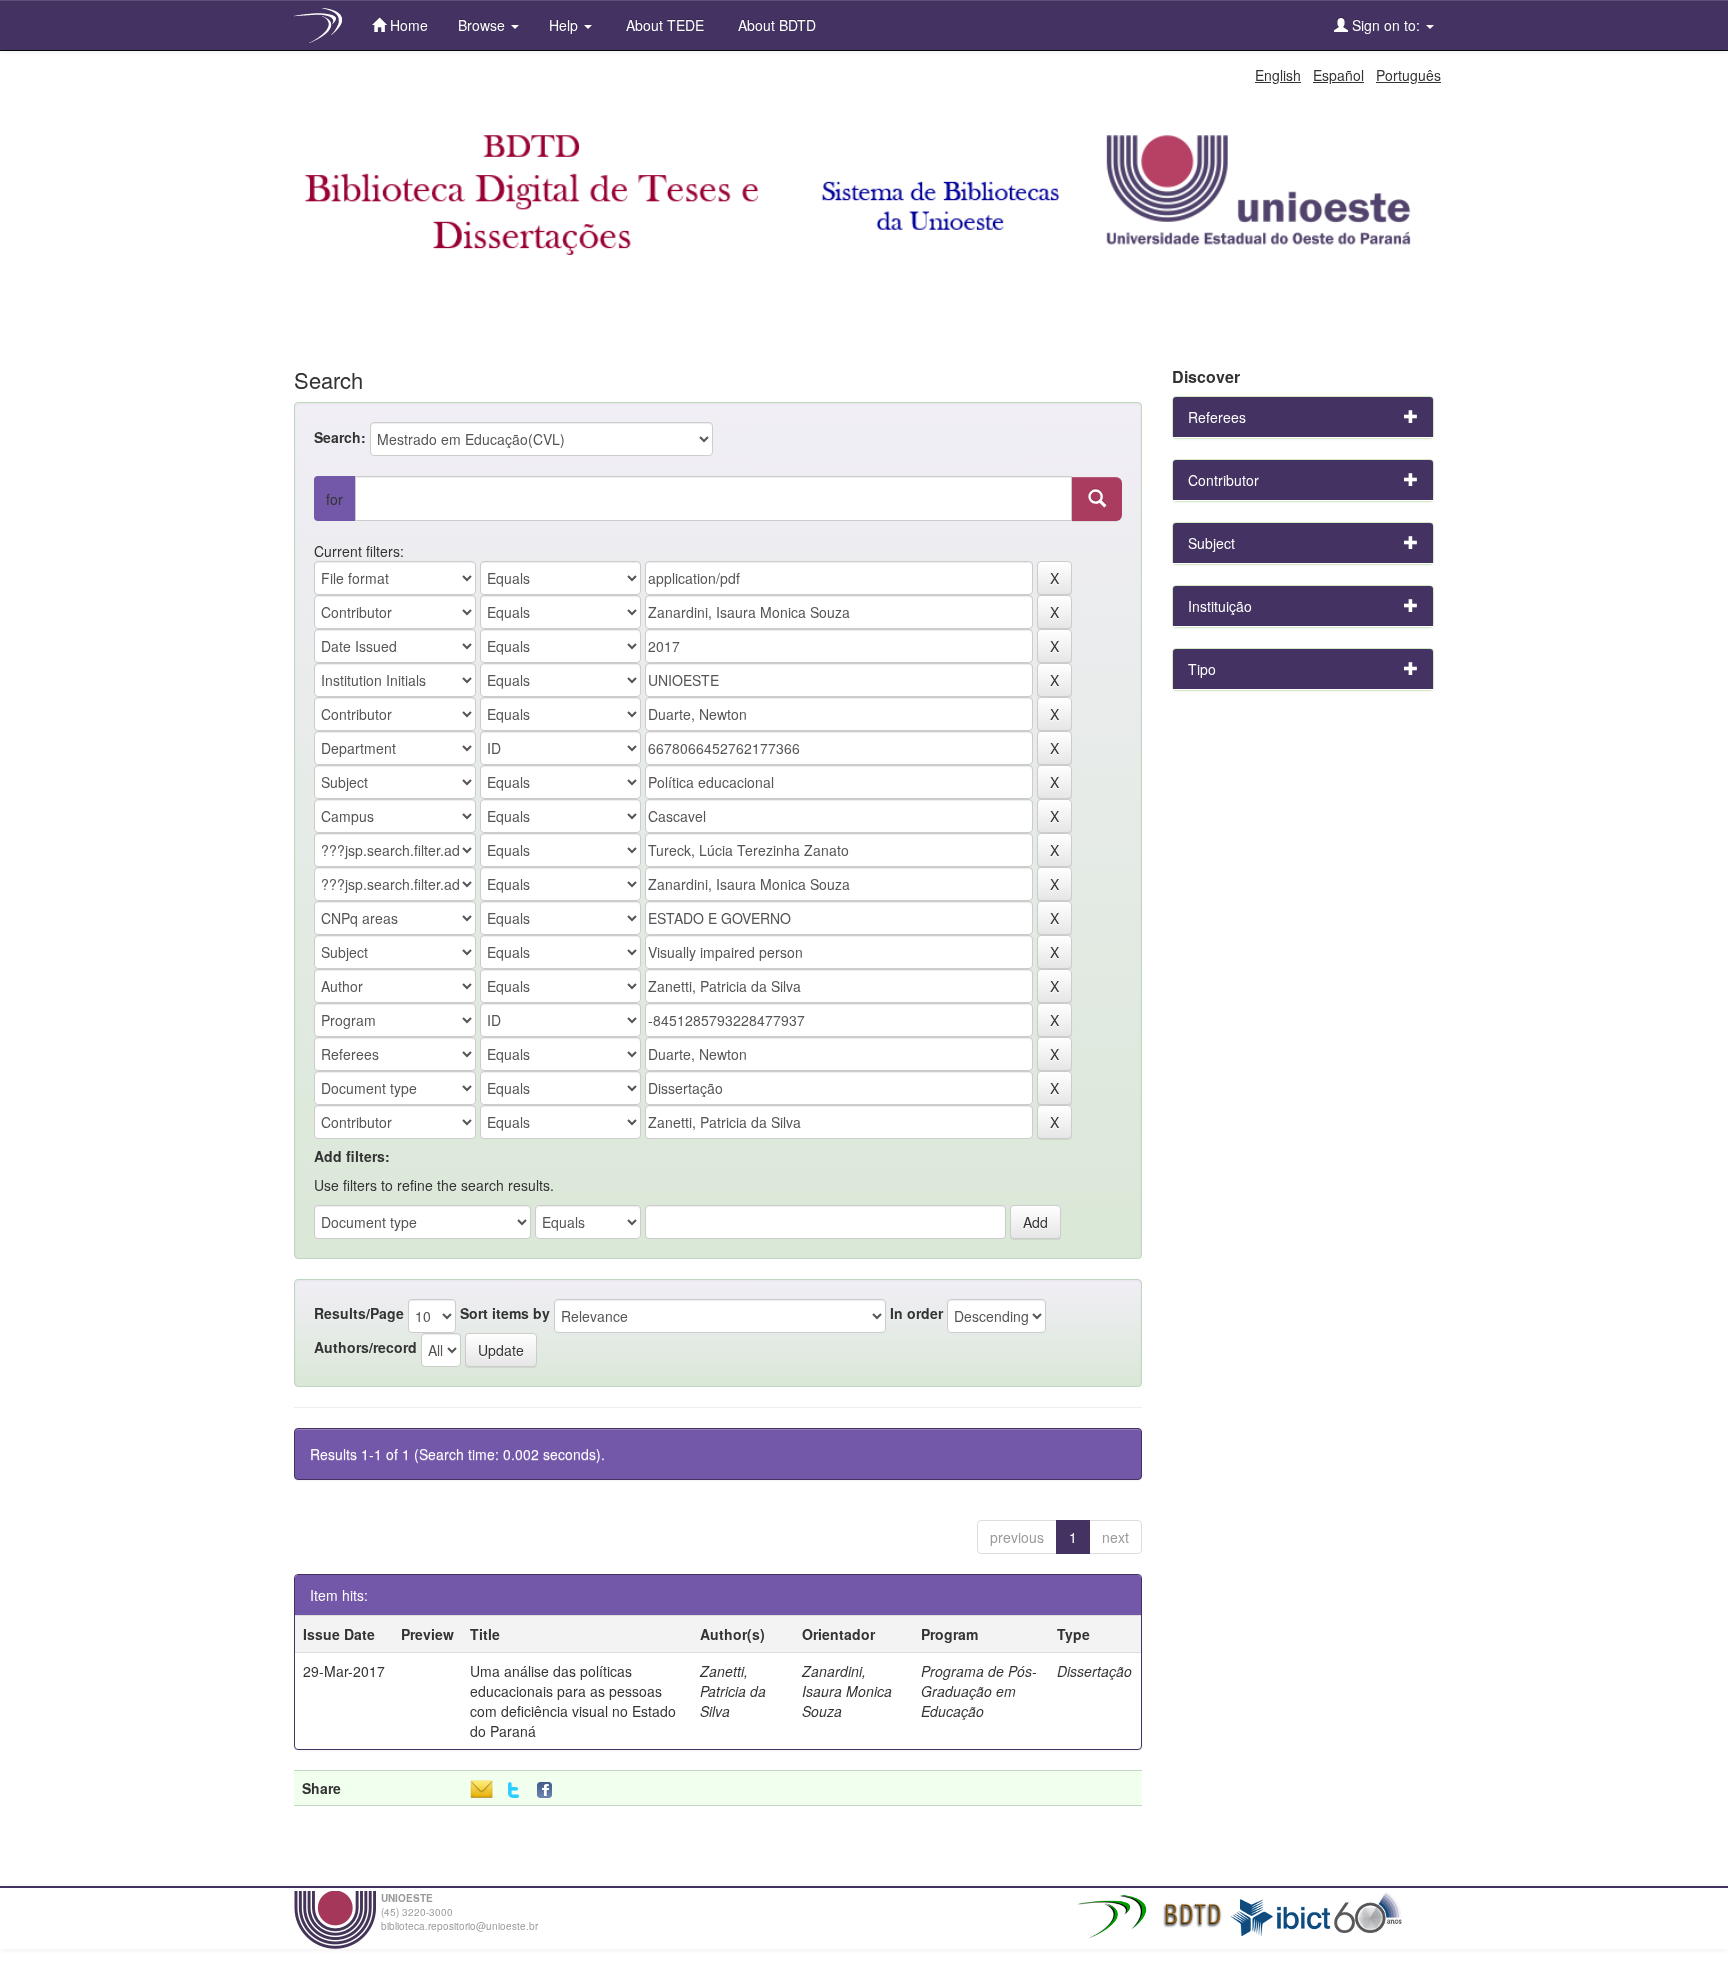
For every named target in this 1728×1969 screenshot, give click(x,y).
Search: (340, 437)
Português (1408, 75)
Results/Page (359, 1313)
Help (565, 25)
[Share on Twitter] (513, 1790)
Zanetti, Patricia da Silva (733, 1691)
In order (916, 1313)
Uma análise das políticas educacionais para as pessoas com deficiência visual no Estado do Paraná (573, 1701)
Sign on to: (1386, 25)
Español (1338, 75)
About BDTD (775, 25)
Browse (483, 25)
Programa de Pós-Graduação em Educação (979, 1691)
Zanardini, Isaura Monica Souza (847, 1691)
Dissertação (1094, 1671)
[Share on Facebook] (549, 1790)
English (1278, 75)
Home (407, 25)
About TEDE (663, 25)
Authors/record (365, 1347)
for (334, 499)
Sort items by (505, 1313)
